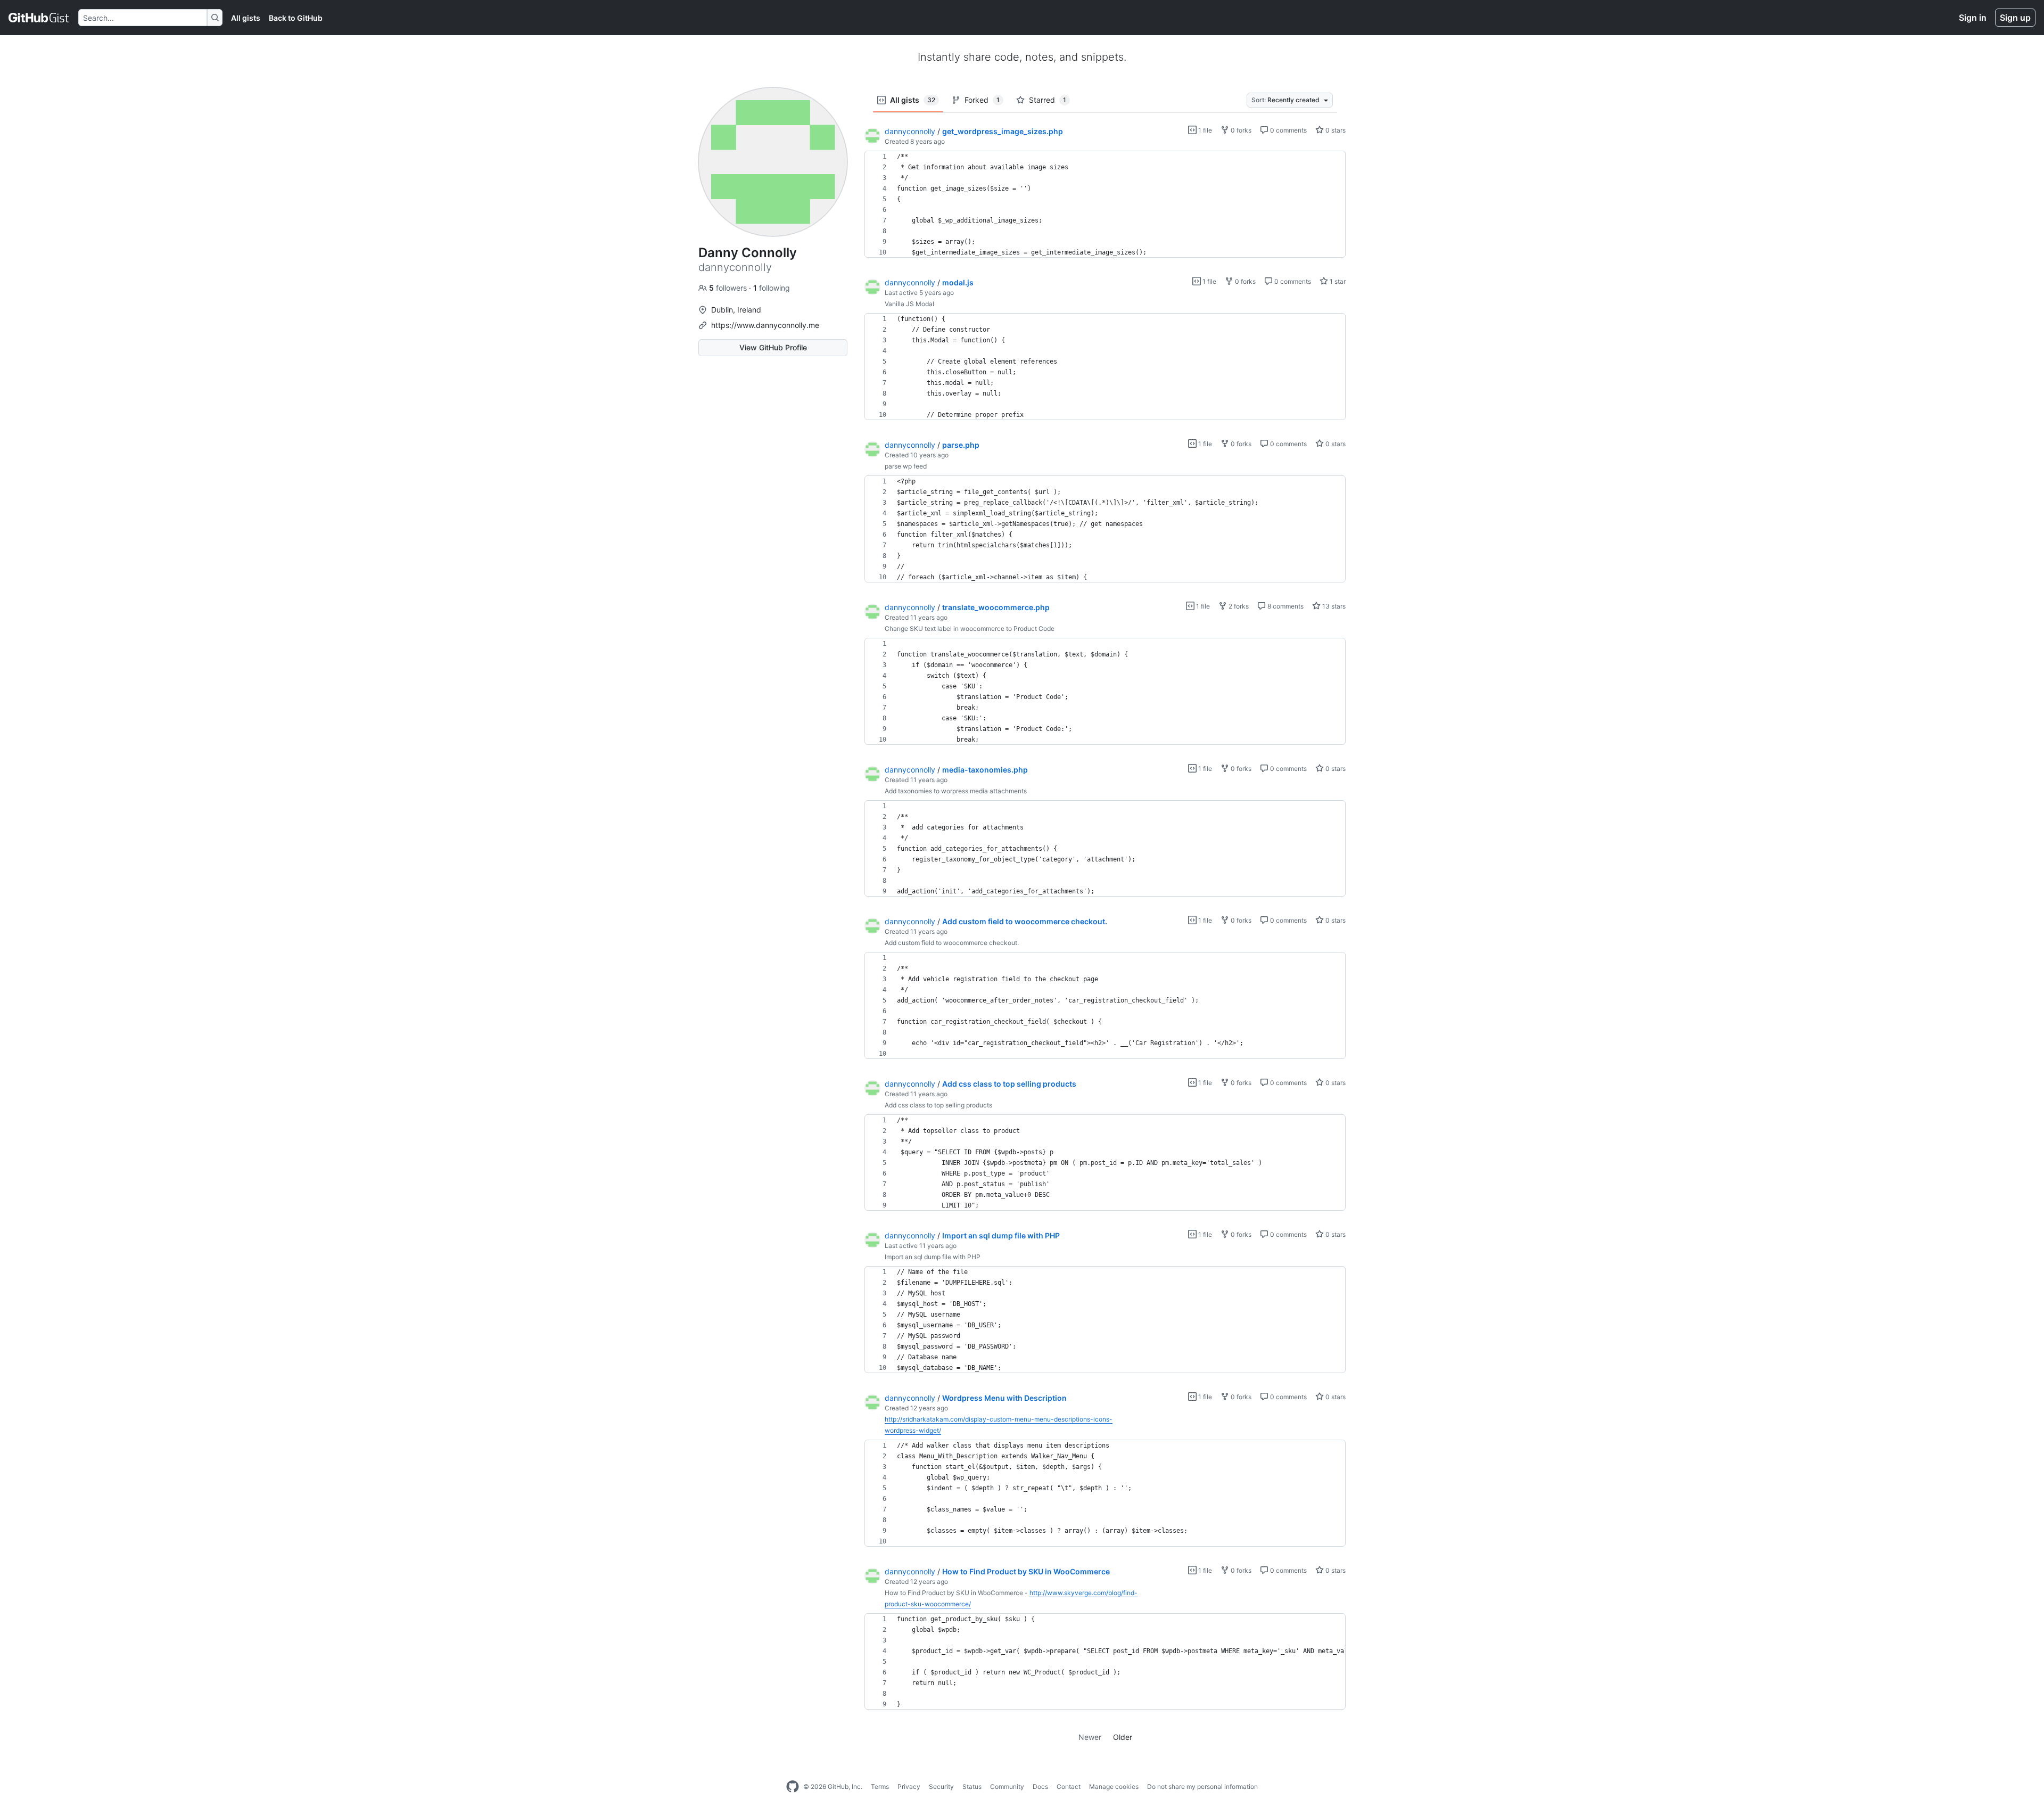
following (772, 288)
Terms (880, 1787)
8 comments (1285, 606)
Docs (1040, 1787)
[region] (1105, 204)
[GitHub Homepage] (793, 1787)
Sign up (2015, 18)
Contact (1069, 1787)
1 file (1204, 130)
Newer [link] (1090, 1737)
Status (972, 1787)
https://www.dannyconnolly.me (765, 325)
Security (941, 1787)
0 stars (1335, 130)
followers (729, 288)
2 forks (1238, 606)
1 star (1337, 281)
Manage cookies (1114, 1787)
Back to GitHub (296, 18)
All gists (246, 18)
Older (1123, 1737)
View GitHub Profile (773, 347)
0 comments (1288, 130)
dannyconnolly (910, 131)
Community (1007, 1787)
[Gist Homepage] (39, 18)
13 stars (1333, 606)
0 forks (1240, 130)
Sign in (1973, 18)
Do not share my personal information (1202, 1787)
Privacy (909, 1787)
